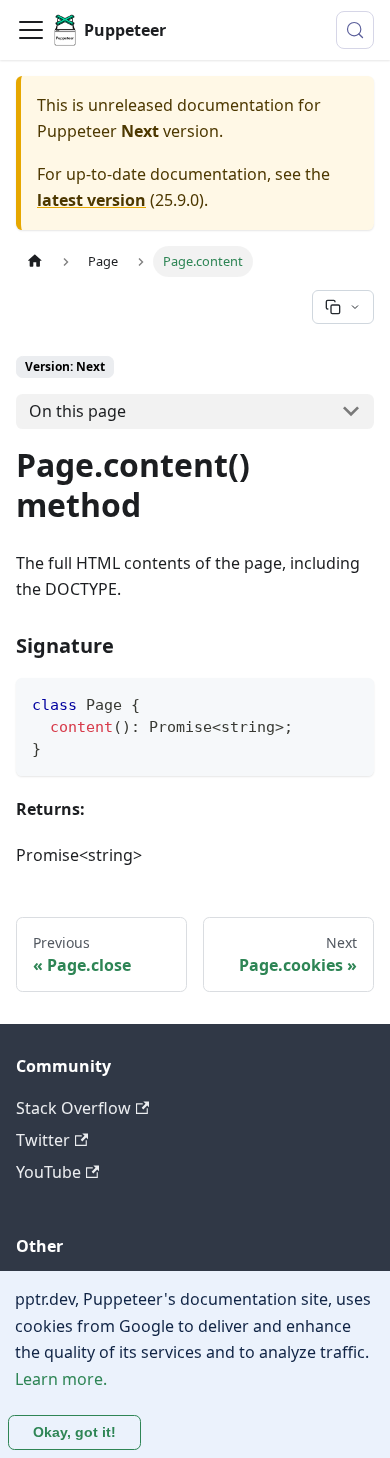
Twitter (43, 1140)
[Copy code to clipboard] (349, 702)
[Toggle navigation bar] (31, 30)
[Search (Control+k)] (355, 30)
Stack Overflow (73, 1108)
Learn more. (61, 1379)
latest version (91, 200)
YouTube (48, 1172)
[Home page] (35, 261)
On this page (77, 411)
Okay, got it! (74, 1432)
